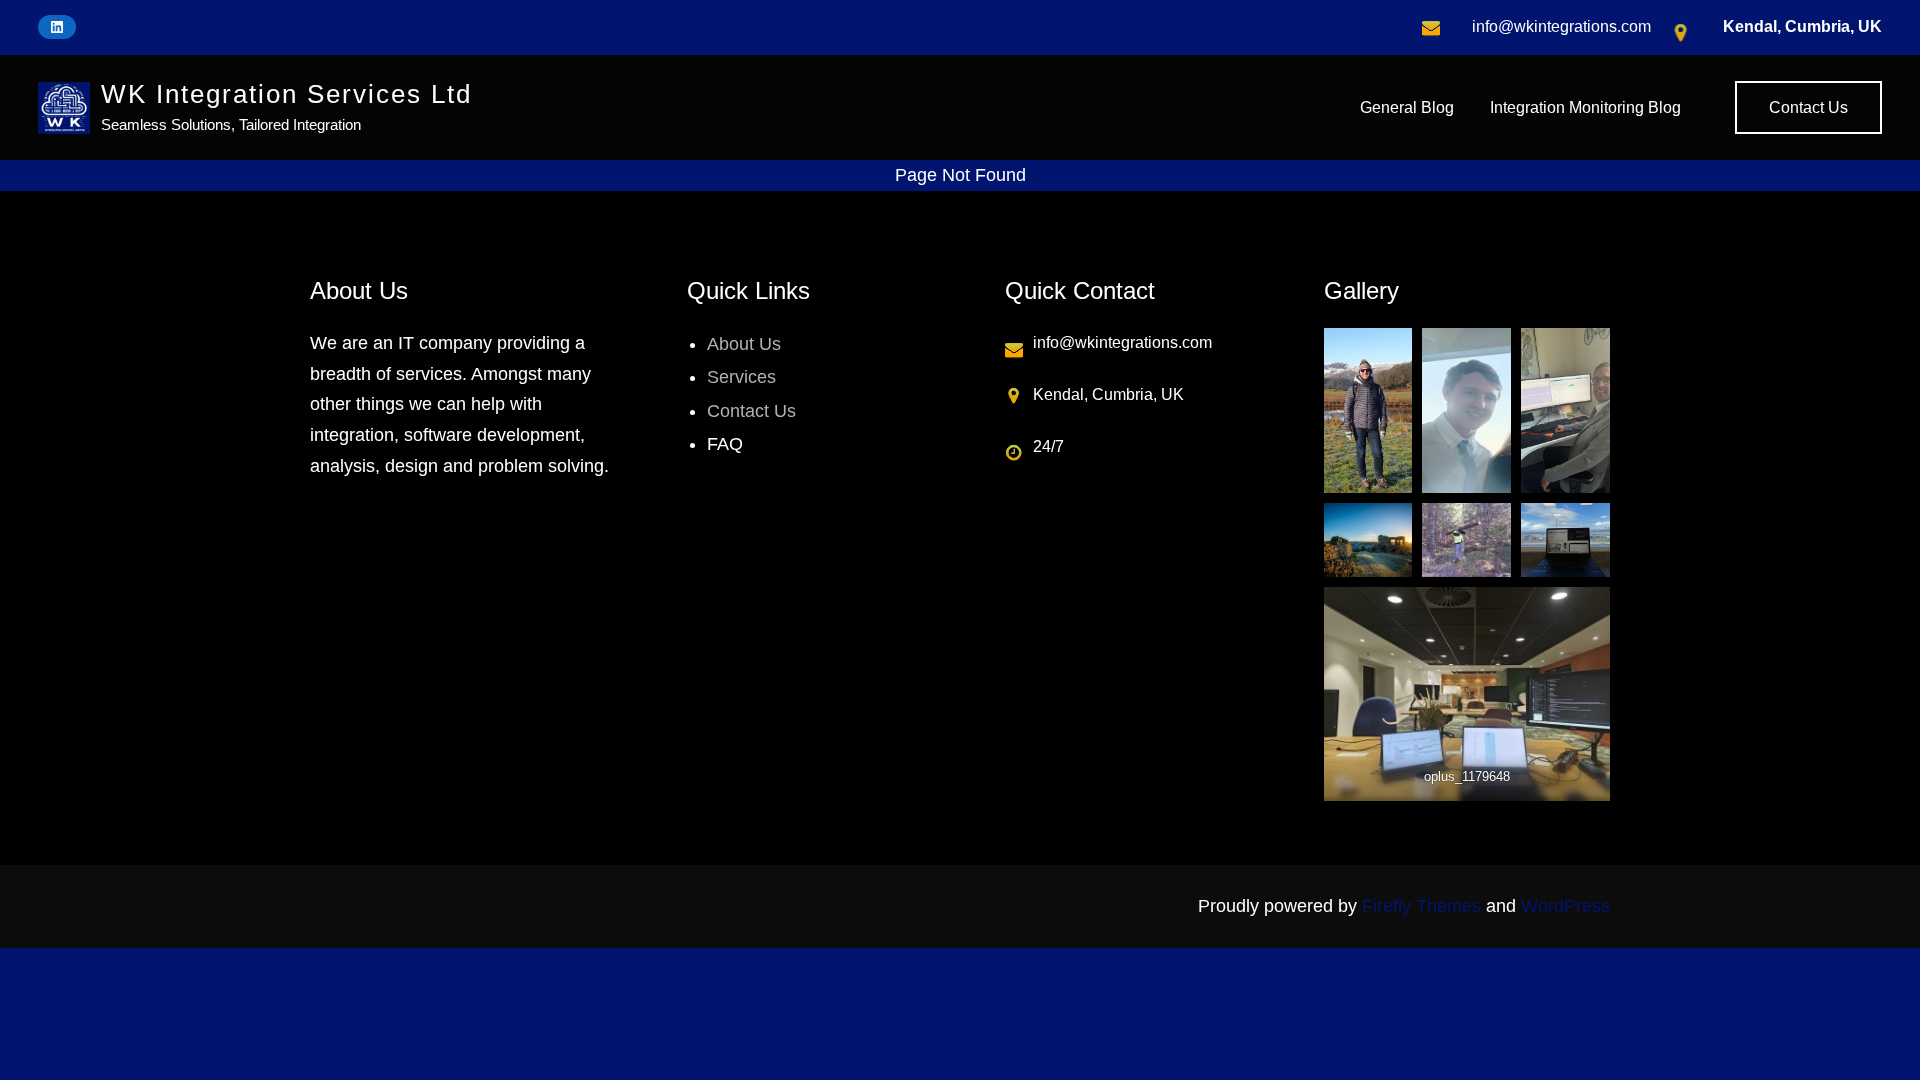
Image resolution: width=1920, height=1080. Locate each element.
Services (741, 377)
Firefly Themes (1421, 906)
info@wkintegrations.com (1561, 26)
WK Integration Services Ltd (286, 94)
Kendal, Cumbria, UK (1802, 26)
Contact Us (1808, 107)
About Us (744, 344)
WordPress (1565, 906)
